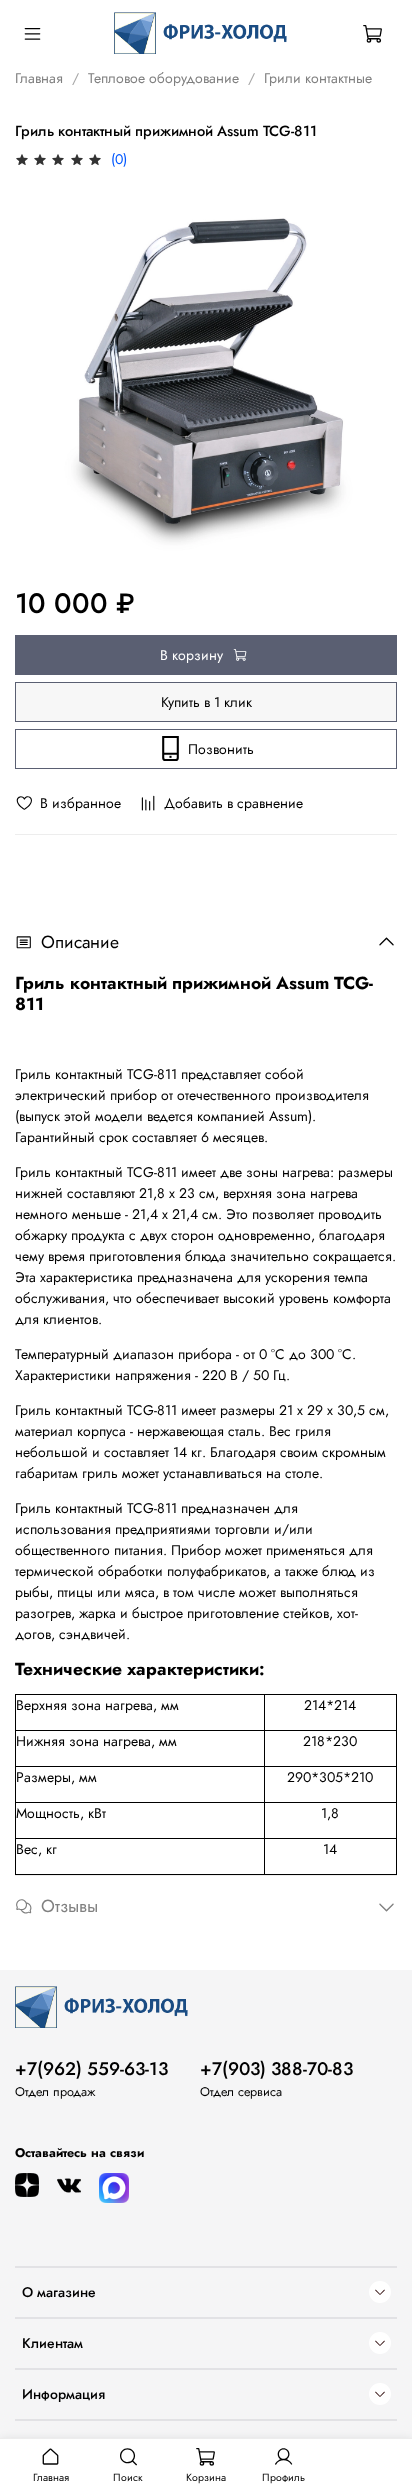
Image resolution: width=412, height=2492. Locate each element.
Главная (39, 78)
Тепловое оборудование (163, 78)
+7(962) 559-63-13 (91, 2069)
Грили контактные (318, 78)
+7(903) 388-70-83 (276, 2069)
